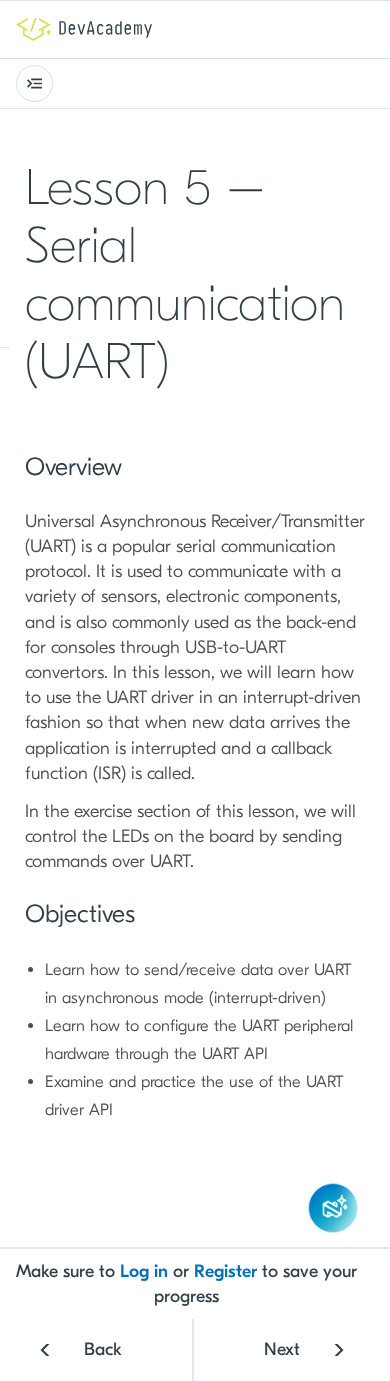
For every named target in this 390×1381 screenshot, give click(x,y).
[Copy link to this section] (187, 366)
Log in (144, 1271)
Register (225, 1271)
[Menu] (34, 83)
